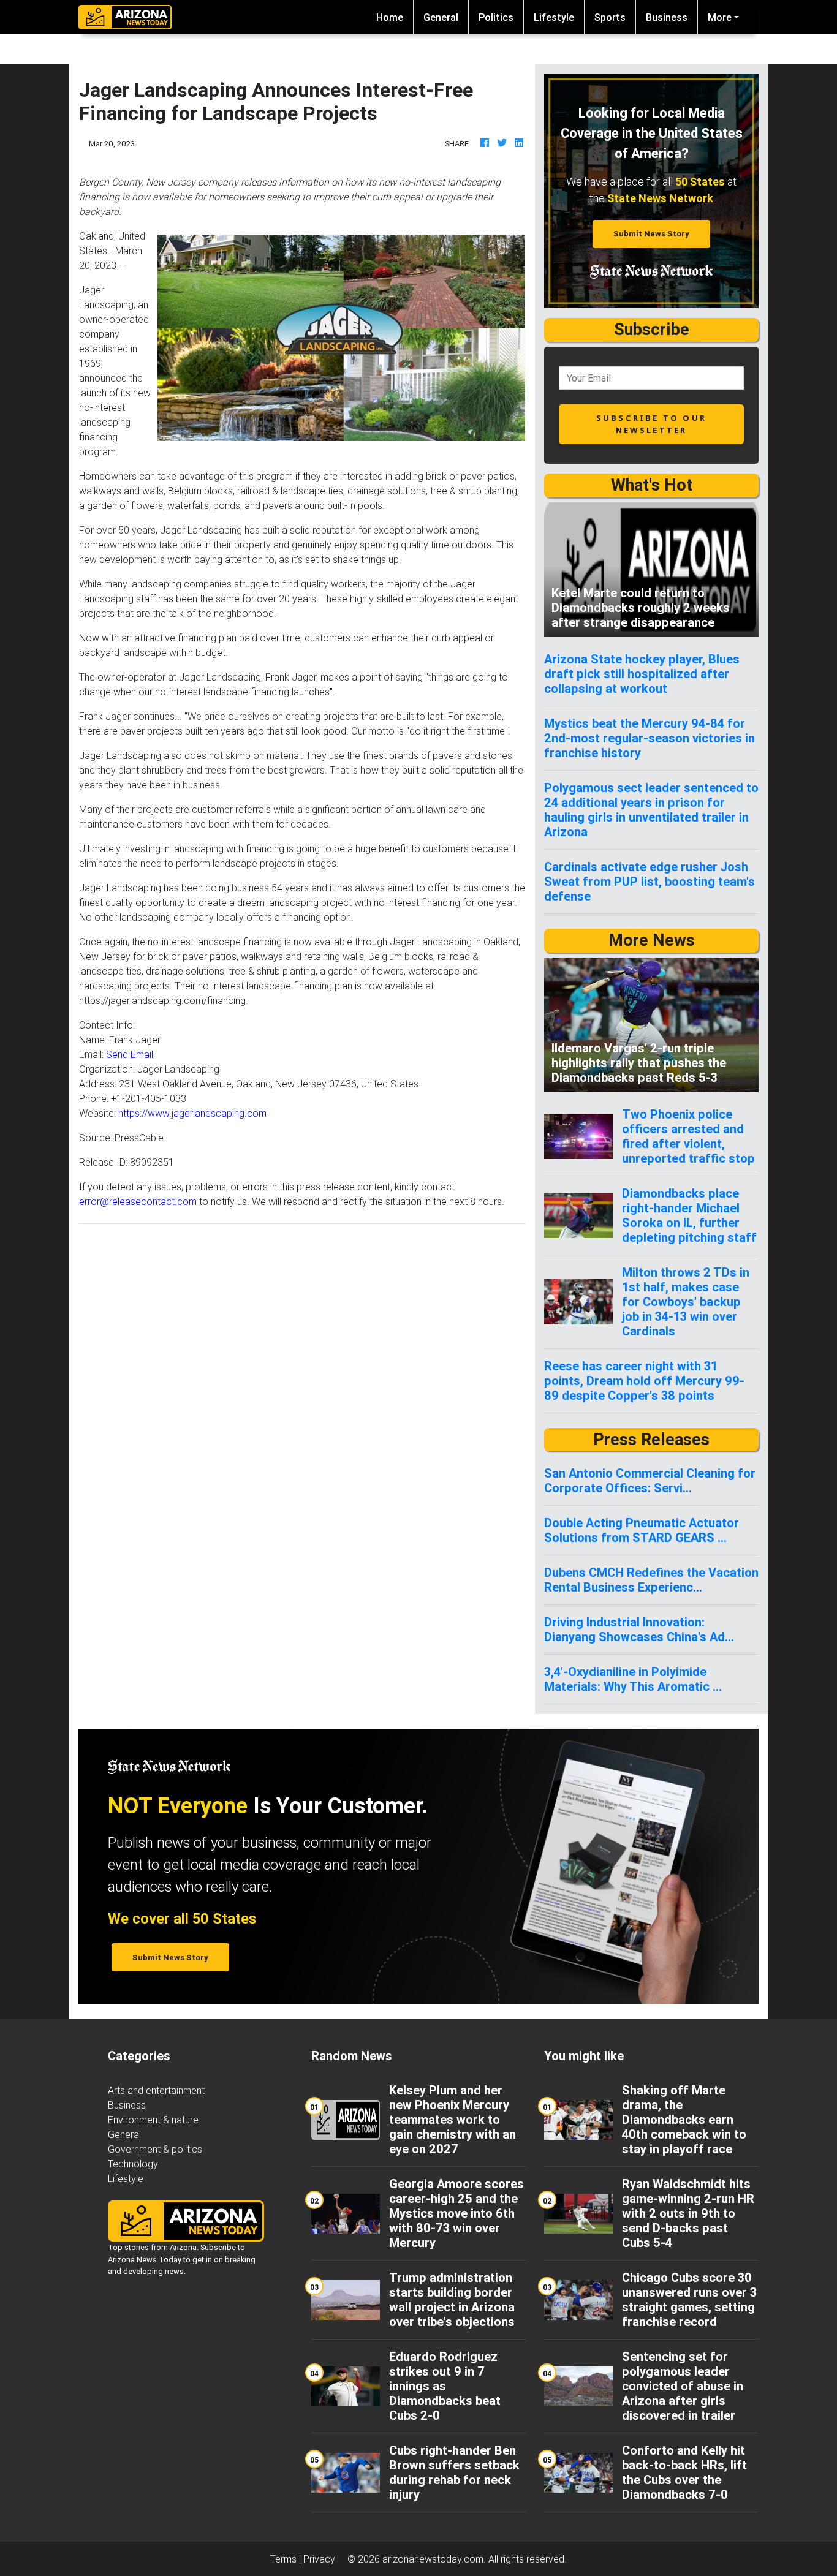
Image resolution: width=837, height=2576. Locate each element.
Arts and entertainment (156, 2090)
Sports (610, 17)
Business (667, 17)
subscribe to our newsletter (651, 424)
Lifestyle (554, 17)
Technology (133, 2164)
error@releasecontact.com (138, 1201)
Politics (496, 17)
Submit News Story (651, 234)
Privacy (319, 2559)
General (441, 17)
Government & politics (155, 2149)
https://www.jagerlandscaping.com (192, 1113)
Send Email (130, 1054)
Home (395, 17)
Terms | (287, 2559)
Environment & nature (153, 2120)
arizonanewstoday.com (433, 2559)
